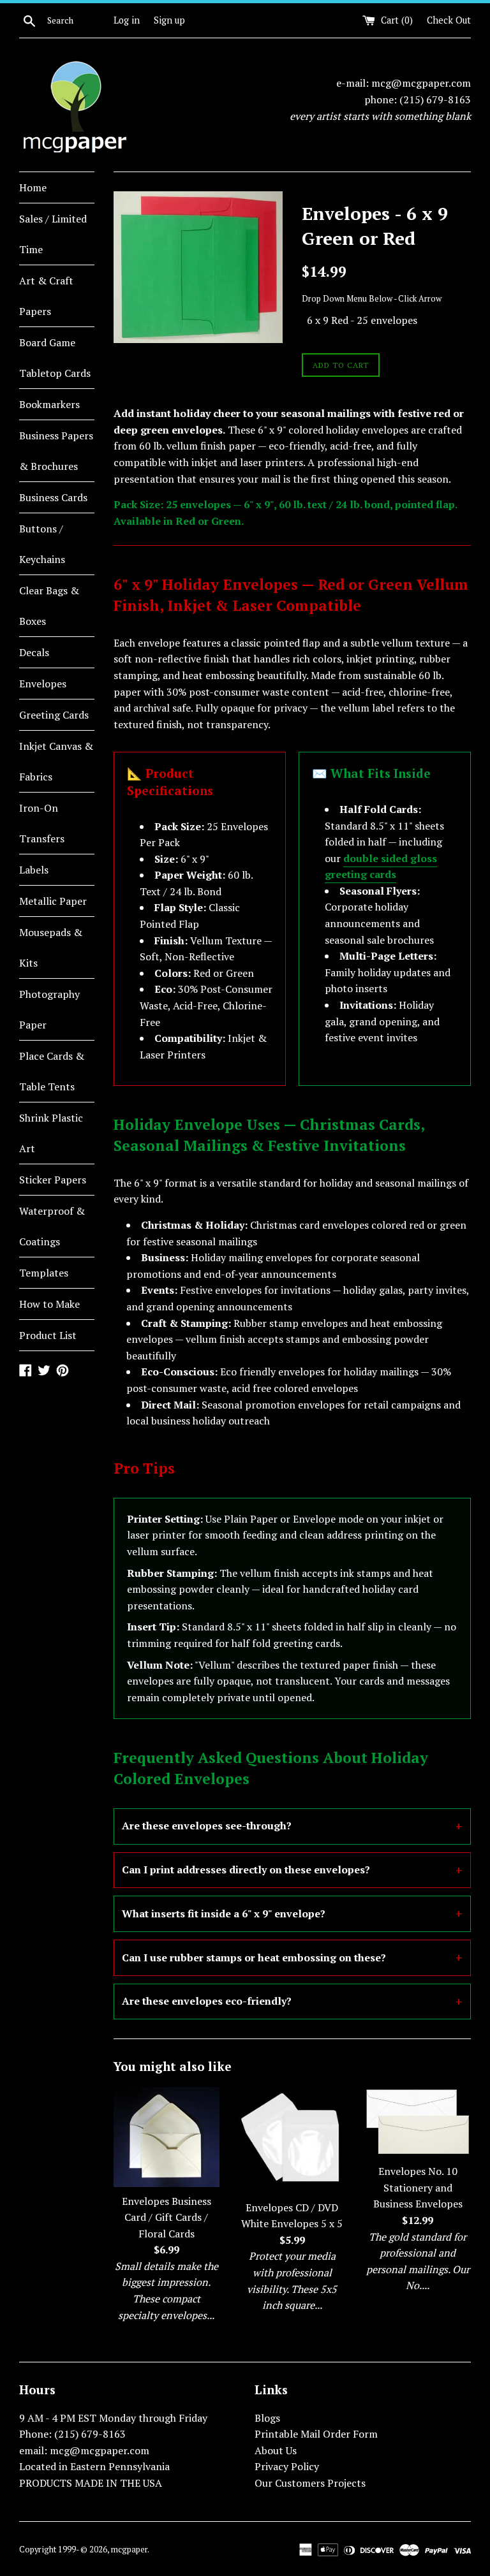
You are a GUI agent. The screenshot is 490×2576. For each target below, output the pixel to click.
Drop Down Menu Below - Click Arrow (372, 299)
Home (33, 187)
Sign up (169, 20)
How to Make (49, 1304)
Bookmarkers (49, 404)
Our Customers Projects (310, 2483)
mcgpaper (129, 2550)
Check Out (449, 20)
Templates (44, 1273)
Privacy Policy (287, 2466)
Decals (34, 652)
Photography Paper (49, 1009)
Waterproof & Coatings (52, 1226)
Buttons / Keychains (42, 544)
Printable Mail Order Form (316, 2434)
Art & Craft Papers (46, 296)
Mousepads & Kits (51, 948)
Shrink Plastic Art (51, 1133)
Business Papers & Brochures (56, 451)
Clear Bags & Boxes (49, 606)
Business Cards (53, 497)
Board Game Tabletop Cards (55, 358)
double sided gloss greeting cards (381, 867)
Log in (127, 20)
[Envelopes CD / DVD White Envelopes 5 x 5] (292, 2140)
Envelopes (43, 684)
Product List (48, 1335)
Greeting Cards (54, 715)
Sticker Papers (53, 1180)
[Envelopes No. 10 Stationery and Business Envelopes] (418, 2122)
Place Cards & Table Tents (52, 1071)
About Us (276, 2450)
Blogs (267, 2418)
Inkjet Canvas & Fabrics (56, 761)
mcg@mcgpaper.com (421, 83)
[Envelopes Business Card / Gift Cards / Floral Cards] (167, 2137)
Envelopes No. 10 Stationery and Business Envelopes (418, 2187)
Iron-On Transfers (42, 823)
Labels (34, 870)
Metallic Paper (53, 901)
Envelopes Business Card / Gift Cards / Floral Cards (167, 2217)
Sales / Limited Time (53, 234)
